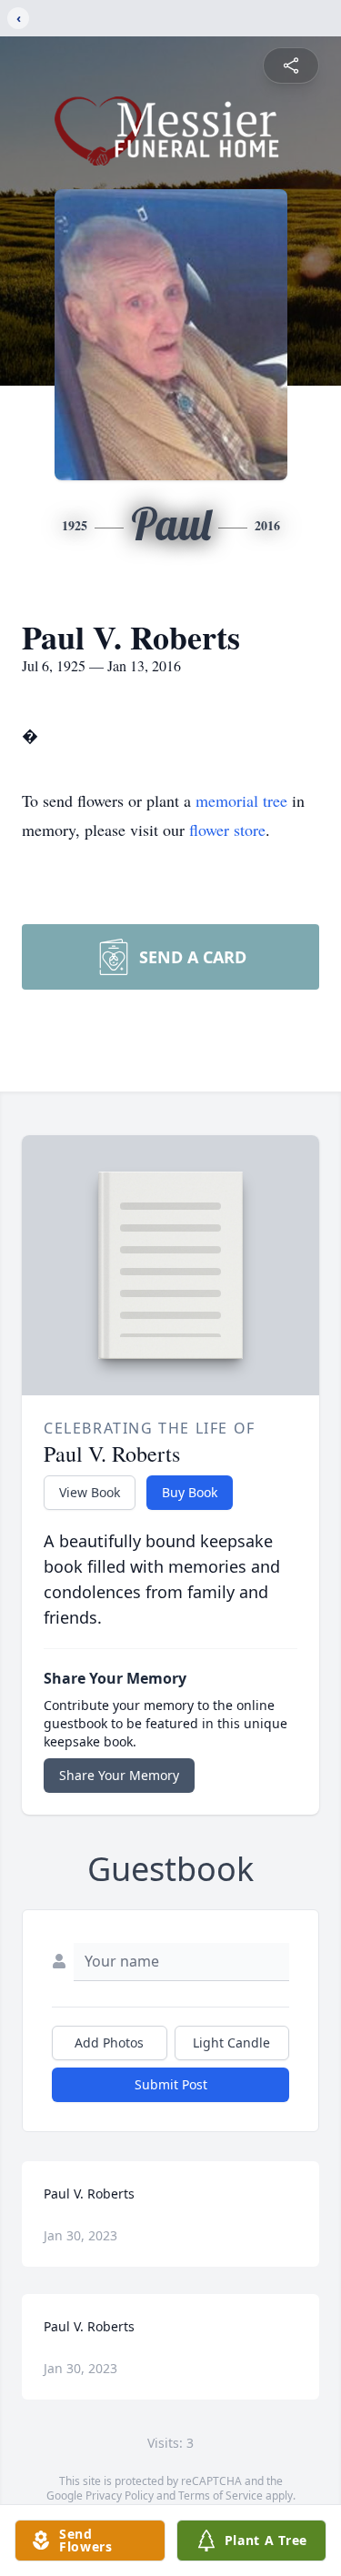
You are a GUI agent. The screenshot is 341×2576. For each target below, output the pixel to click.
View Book (90, 1492)
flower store (227, 830)
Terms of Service (221, 2495)
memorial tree (241, 800)
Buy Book (190, 1492)
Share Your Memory (119, 1775)
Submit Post (171, 2084)
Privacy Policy (120, 2495)
